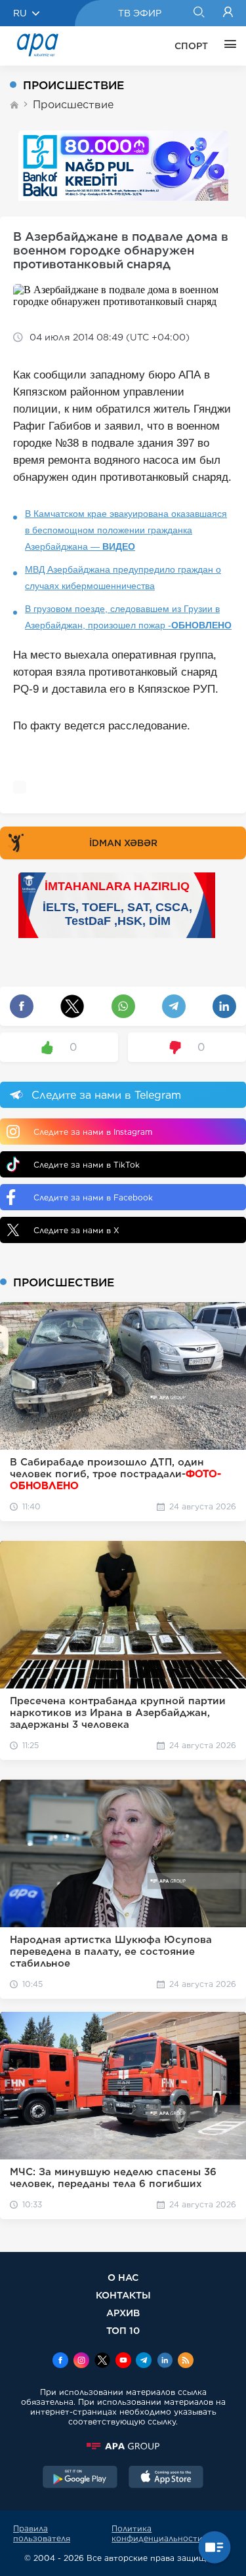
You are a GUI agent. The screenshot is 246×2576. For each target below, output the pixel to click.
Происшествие (73, 105)
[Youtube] (123, 2361)
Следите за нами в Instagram (93, 1132)
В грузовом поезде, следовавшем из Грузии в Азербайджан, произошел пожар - (128, 617)
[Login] (228, 13)
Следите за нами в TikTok (87, 1165)
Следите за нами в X (76, 1230)
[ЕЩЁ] (227, 46)
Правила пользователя (42, 2533)
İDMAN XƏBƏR (123, 843)
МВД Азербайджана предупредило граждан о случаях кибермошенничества (123, 578)
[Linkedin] (165, 2361)
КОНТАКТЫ (123, 2295)
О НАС (123, 2277)
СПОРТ (191, 46)
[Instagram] (81, 2361)
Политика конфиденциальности (157, 2533)
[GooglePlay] (80, 2478)
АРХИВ (123, 2313)
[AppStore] (166, 2478)
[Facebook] (60, 2361)
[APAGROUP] (123, 2446)
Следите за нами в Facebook (93, 1197)
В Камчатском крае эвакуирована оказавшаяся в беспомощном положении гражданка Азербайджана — (126, 530)
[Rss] (186, 2361)
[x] (102, 2361)
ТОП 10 (123, 2330)
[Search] (198, 13)
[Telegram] (144, 2361)
